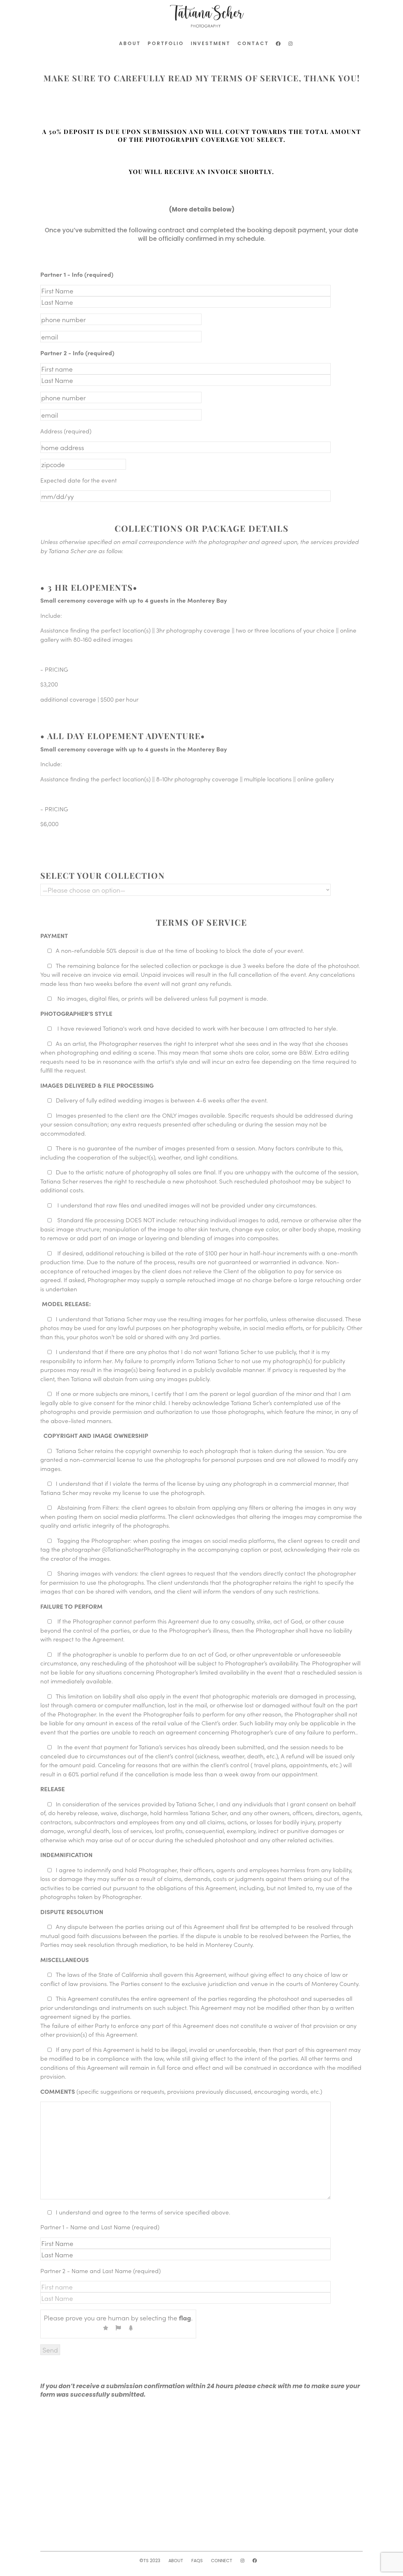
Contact (253, 43)
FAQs (197, 2561)
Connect (222, 2561)
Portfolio (166, 43)
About (130, 43)
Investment (211, 43)
